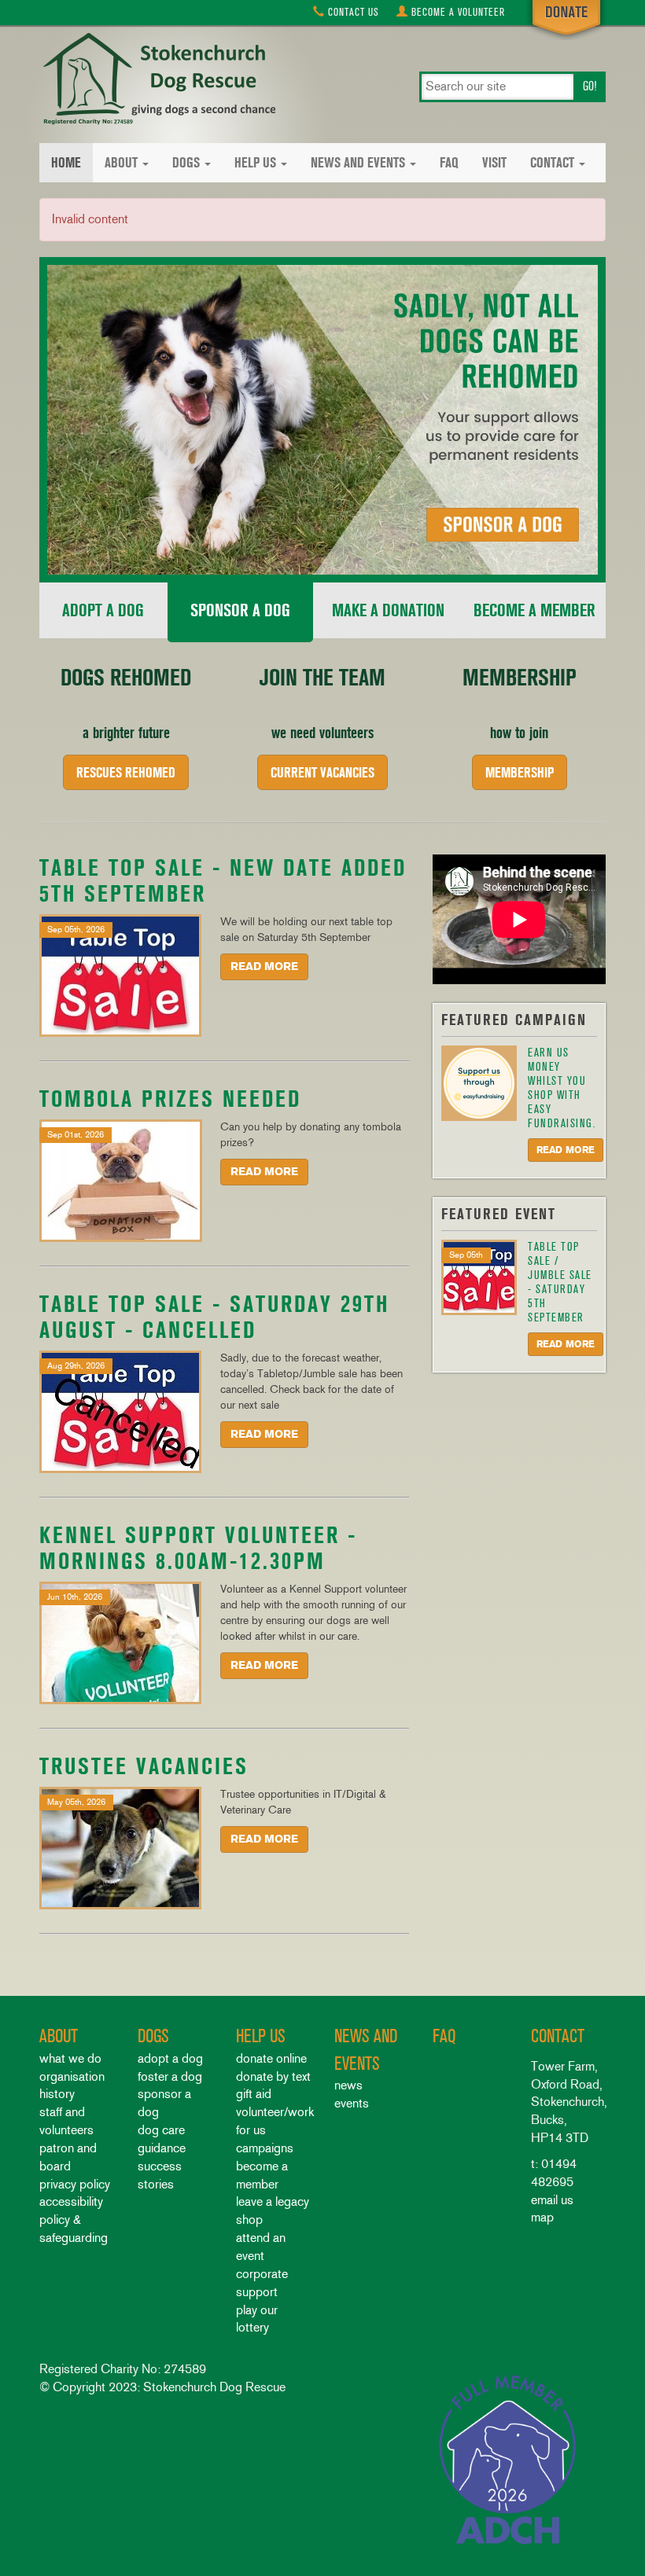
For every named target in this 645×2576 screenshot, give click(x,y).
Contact (352, 12)
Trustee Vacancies (144, 1766)
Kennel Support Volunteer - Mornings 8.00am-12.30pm (198, 1548)
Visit (494, 163)
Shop (249, 2220)
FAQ (449, 163)
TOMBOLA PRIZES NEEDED (170, 1099)
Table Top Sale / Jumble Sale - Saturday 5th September (560, 1282)
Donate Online (271, 2058)
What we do (70, 2058)
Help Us (255, 163)
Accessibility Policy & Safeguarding (74, 2220)
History (57, 2094)
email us (552, 2200)
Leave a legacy (273, 2201)
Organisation (72, 2076)
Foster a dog (170, 2076)
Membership (520, 772)
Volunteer (458, 12)
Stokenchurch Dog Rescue (157, 80)
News (348, 2085)
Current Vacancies (322, 772)
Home (66, 163)
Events (352, 2103)
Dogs (186, 163)
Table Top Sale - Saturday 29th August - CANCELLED (214, 1317)
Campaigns (265, 2148)
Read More (264, 966)
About (121, 163)
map (542, 2217)
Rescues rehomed (126, 772)
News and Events (358, 163)
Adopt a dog (170, 2058)
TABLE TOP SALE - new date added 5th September (223, 880)
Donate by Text (273, 2076)
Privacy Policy (75, 2184)
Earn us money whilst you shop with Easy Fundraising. (562, 1088)
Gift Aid (254, 2094)
